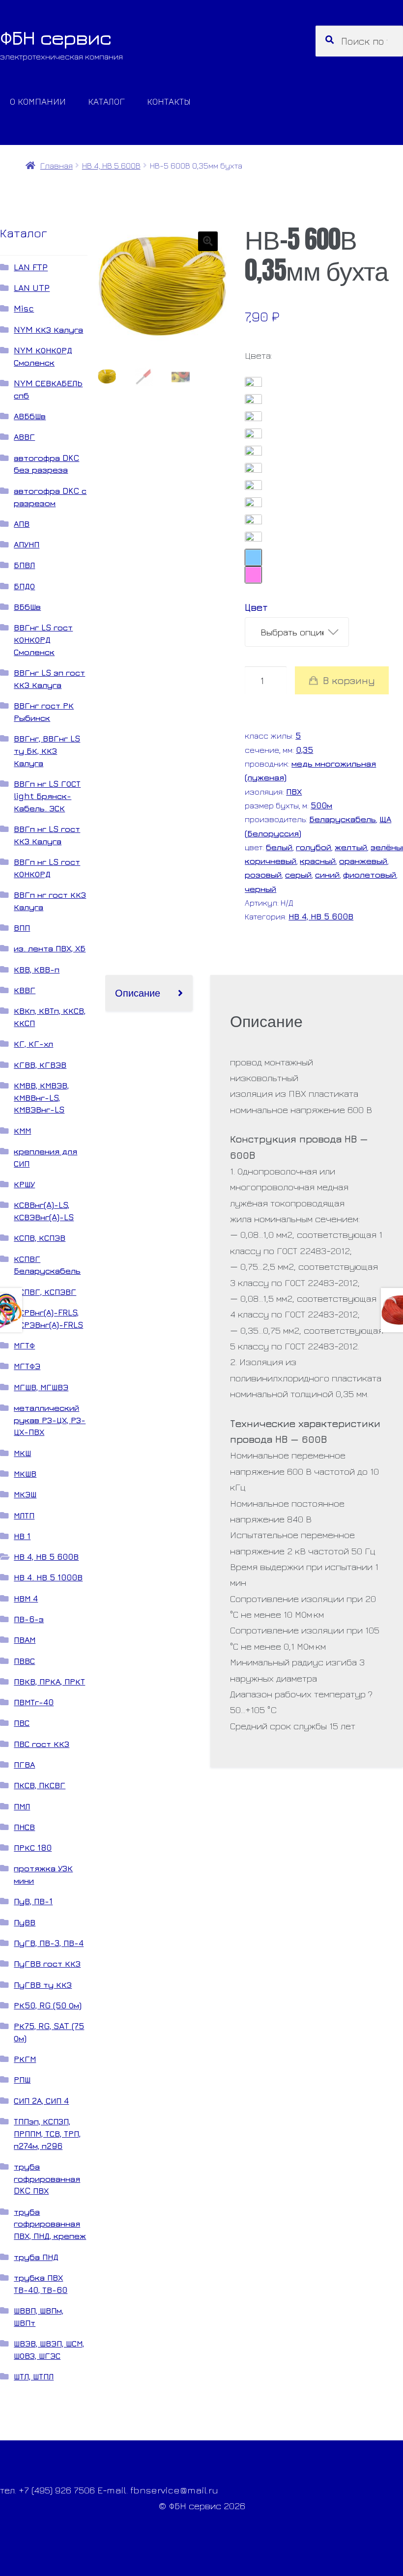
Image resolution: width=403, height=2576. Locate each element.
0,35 (304, 750)
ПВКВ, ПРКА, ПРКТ (49, 1681)
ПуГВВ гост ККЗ (47, 1963)
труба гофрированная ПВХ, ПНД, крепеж (50, 2224)
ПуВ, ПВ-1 (33, 1901)
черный (260, 889)
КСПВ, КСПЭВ (40, 1238)
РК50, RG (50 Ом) (48, 2005)
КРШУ (24, 1184)
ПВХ (294, 791)
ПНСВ (24, 1827)
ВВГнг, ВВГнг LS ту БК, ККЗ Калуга (47, 751)
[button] (208, 241)
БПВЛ (24, 565)
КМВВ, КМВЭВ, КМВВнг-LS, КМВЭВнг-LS (41, 1098)
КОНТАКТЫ (169, 101)
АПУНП (27, 544)
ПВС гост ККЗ (42, 1744)
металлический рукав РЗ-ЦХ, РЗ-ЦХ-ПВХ (50, 1420)
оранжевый (363, 861)
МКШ (22, 1453)
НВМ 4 (26, 1598)
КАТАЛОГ (106, 101)
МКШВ (25, 1474)
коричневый (271, 861)
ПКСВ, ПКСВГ (40, 1785)
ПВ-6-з (29, 1619)
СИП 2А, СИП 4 (41, 2101)
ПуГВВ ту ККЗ (43, 1985)
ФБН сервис (56, 37)
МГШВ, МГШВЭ (41, 1387)
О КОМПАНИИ (38, 101)
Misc (24, 308)
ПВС (22, 1723)
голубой (314, 847)
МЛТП (24, 1515)
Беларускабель (343, 819)
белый (279, 847)
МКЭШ (25, 1494)
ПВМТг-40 (34, 1702)
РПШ (22, 2079)
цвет (256, 607)
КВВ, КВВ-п (37, 969)
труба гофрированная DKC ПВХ (47, 2179)
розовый (263, 874)
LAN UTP (32, 288)
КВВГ (25, 990)
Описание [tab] (138, 992)
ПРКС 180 (33, 1847)
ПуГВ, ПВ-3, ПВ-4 (49, 1943)
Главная (56, 165)
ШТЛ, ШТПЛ (34, 2376)
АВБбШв (30, 416)
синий (327, 874)
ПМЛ (22, 1806)
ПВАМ (25, 1640)
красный (318, 861)
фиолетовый (370, 874)
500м (321, 805)
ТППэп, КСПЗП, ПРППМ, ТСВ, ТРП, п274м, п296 (47, 2133)
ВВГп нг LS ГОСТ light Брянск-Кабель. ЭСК (47, 796)
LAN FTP (31, 267)
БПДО (24, 586)
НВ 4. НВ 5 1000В (48, 1577)
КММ (22, 1131)
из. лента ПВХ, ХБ (50, 948)
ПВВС (24, 1661)
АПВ (22, 524)
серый (298, 874)
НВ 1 (22, 1536)
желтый (351, 847)
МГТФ (24, 1345)
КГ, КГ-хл (33, 1044)
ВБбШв (27, 607)
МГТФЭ (27, 1366)
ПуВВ (25, 1922)
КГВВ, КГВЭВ (40, 1065)
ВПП (22, 928)
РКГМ (25, 2059)
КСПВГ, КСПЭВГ (45, 1292)
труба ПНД (36, 2257)
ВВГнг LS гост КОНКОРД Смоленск (43, 640)
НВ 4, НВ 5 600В (111, 165)
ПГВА (24, 1764)
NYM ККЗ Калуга (48, 329)
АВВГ (24, 437)
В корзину (349, 680)
